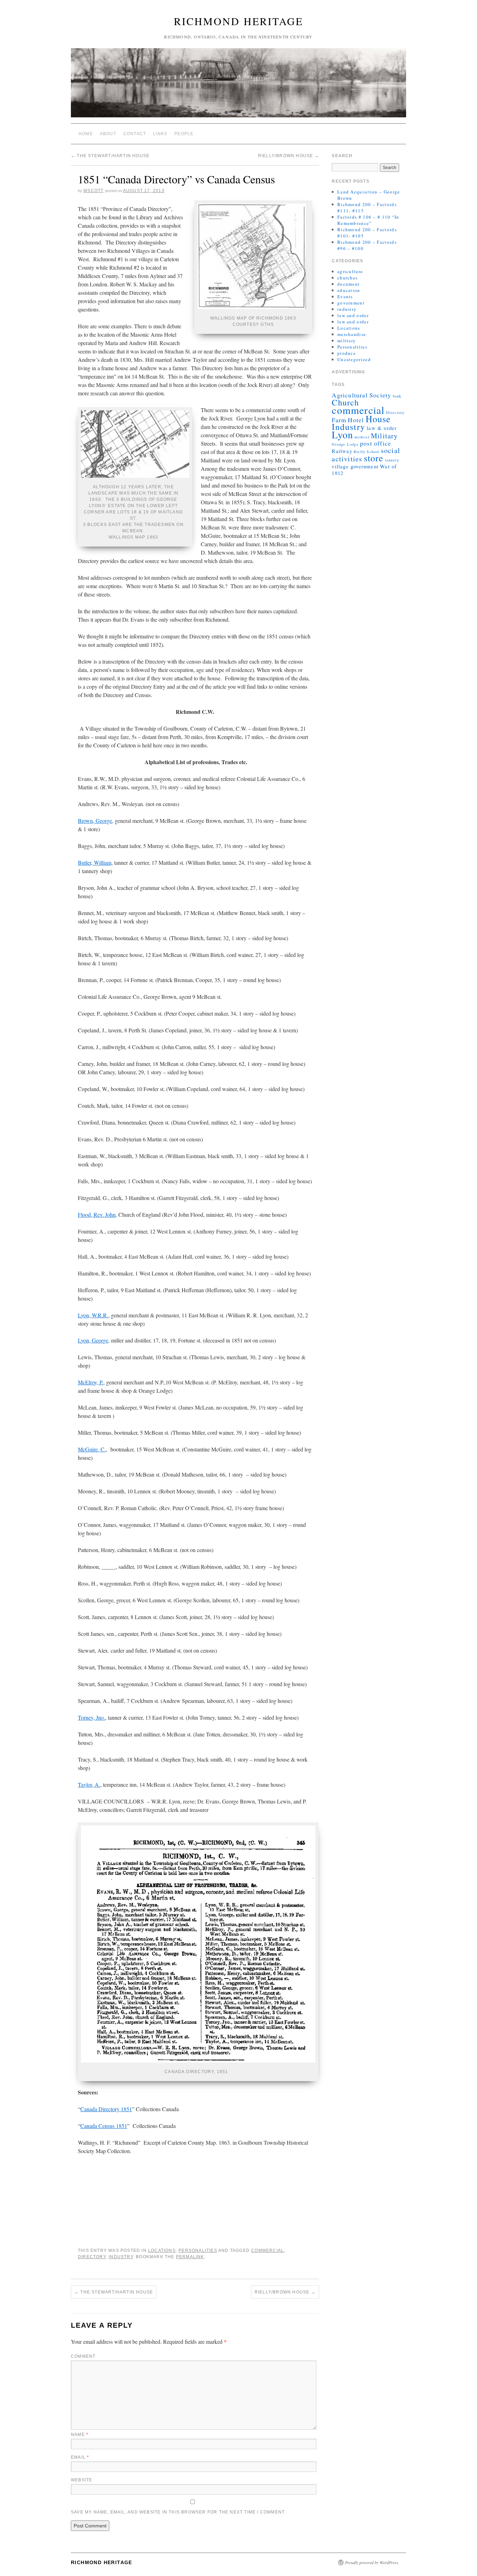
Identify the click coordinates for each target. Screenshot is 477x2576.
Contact (135, 134)
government (351, 303)
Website (82, 2480)
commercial (267, 2251)
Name (80, 2435)
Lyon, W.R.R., (94, 1315)
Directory (92, 2257)
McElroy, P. (91, 1382)
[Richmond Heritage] (239, 86)
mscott (93, 191)
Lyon (342, 434)
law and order (353, 315)
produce (347, 353)
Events (345, 297)
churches (347, 278)
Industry (121, 2257)
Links (160, 134)
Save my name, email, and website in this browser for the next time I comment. (178, 2512)
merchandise (352, 334)
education (349, 290)
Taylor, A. (89, 1784)
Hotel (356, 420)
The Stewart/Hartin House (110, 156)
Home (86, 134)
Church (345, 402)
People (184, 134)
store (374, 458)
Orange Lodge (345, 444)
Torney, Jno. (91, 1717)
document (348, 284)
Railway (342, 451)
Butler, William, (95, 862)
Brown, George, (96, 821)
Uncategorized (354, 359)
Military (384, 436)
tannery (392, 460)
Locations (162, 2251)
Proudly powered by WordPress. (372, 2562)
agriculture (350, 271)
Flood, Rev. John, (97, 1214)
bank (397, 396)
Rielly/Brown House (289, 156)
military (347, 341)
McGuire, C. (92, 1449)
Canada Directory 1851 (106, 2109)
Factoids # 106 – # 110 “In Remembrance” (368, 220)
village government (355, 466)
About (108, 134)
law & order (382, 428)
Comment (83, 2356)
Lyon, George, (94, 1340)
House (378, 419)
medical (362, 437)
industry (347, 309)
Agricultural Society (361, 395)
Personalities (198, 2251)
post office (376, 443)
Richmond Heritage (239, 21)
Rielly (359, 452)
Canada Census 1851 (104, 2126)
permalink (190, 2257)
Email (80, 2457)
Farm (339, 420)
